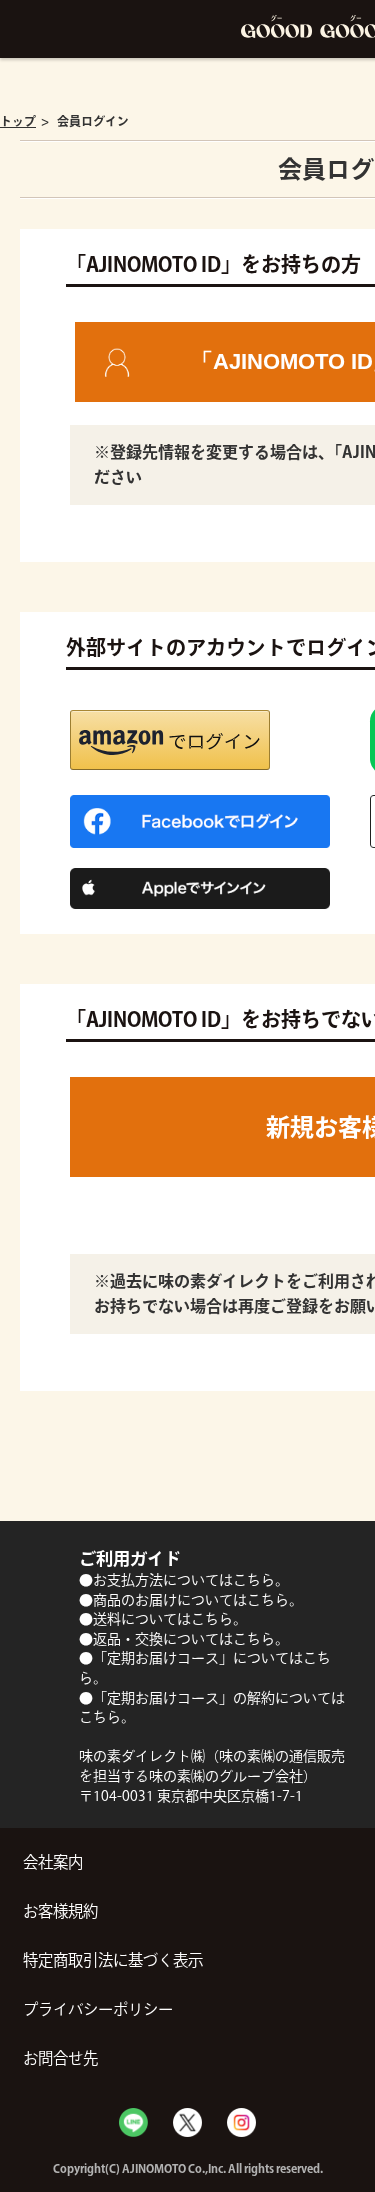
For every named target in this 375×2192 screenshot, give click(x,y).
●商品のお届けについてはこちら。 (191, 1600)
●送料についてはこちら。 (163, 1619)
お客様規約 (60, 1911)
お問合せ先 (60, 2058)
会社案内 (53, 1862)
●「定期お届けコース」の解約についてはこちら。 (212, 1708)
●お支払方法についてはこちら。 (184, 1580)
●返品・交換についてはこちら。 (184, 1639)
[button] (170, 740)
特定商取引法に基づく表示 (113, 1960)
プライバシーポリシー (98, 2009)
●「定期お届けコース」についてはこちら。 (205, 1668)
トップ (18, 121)
